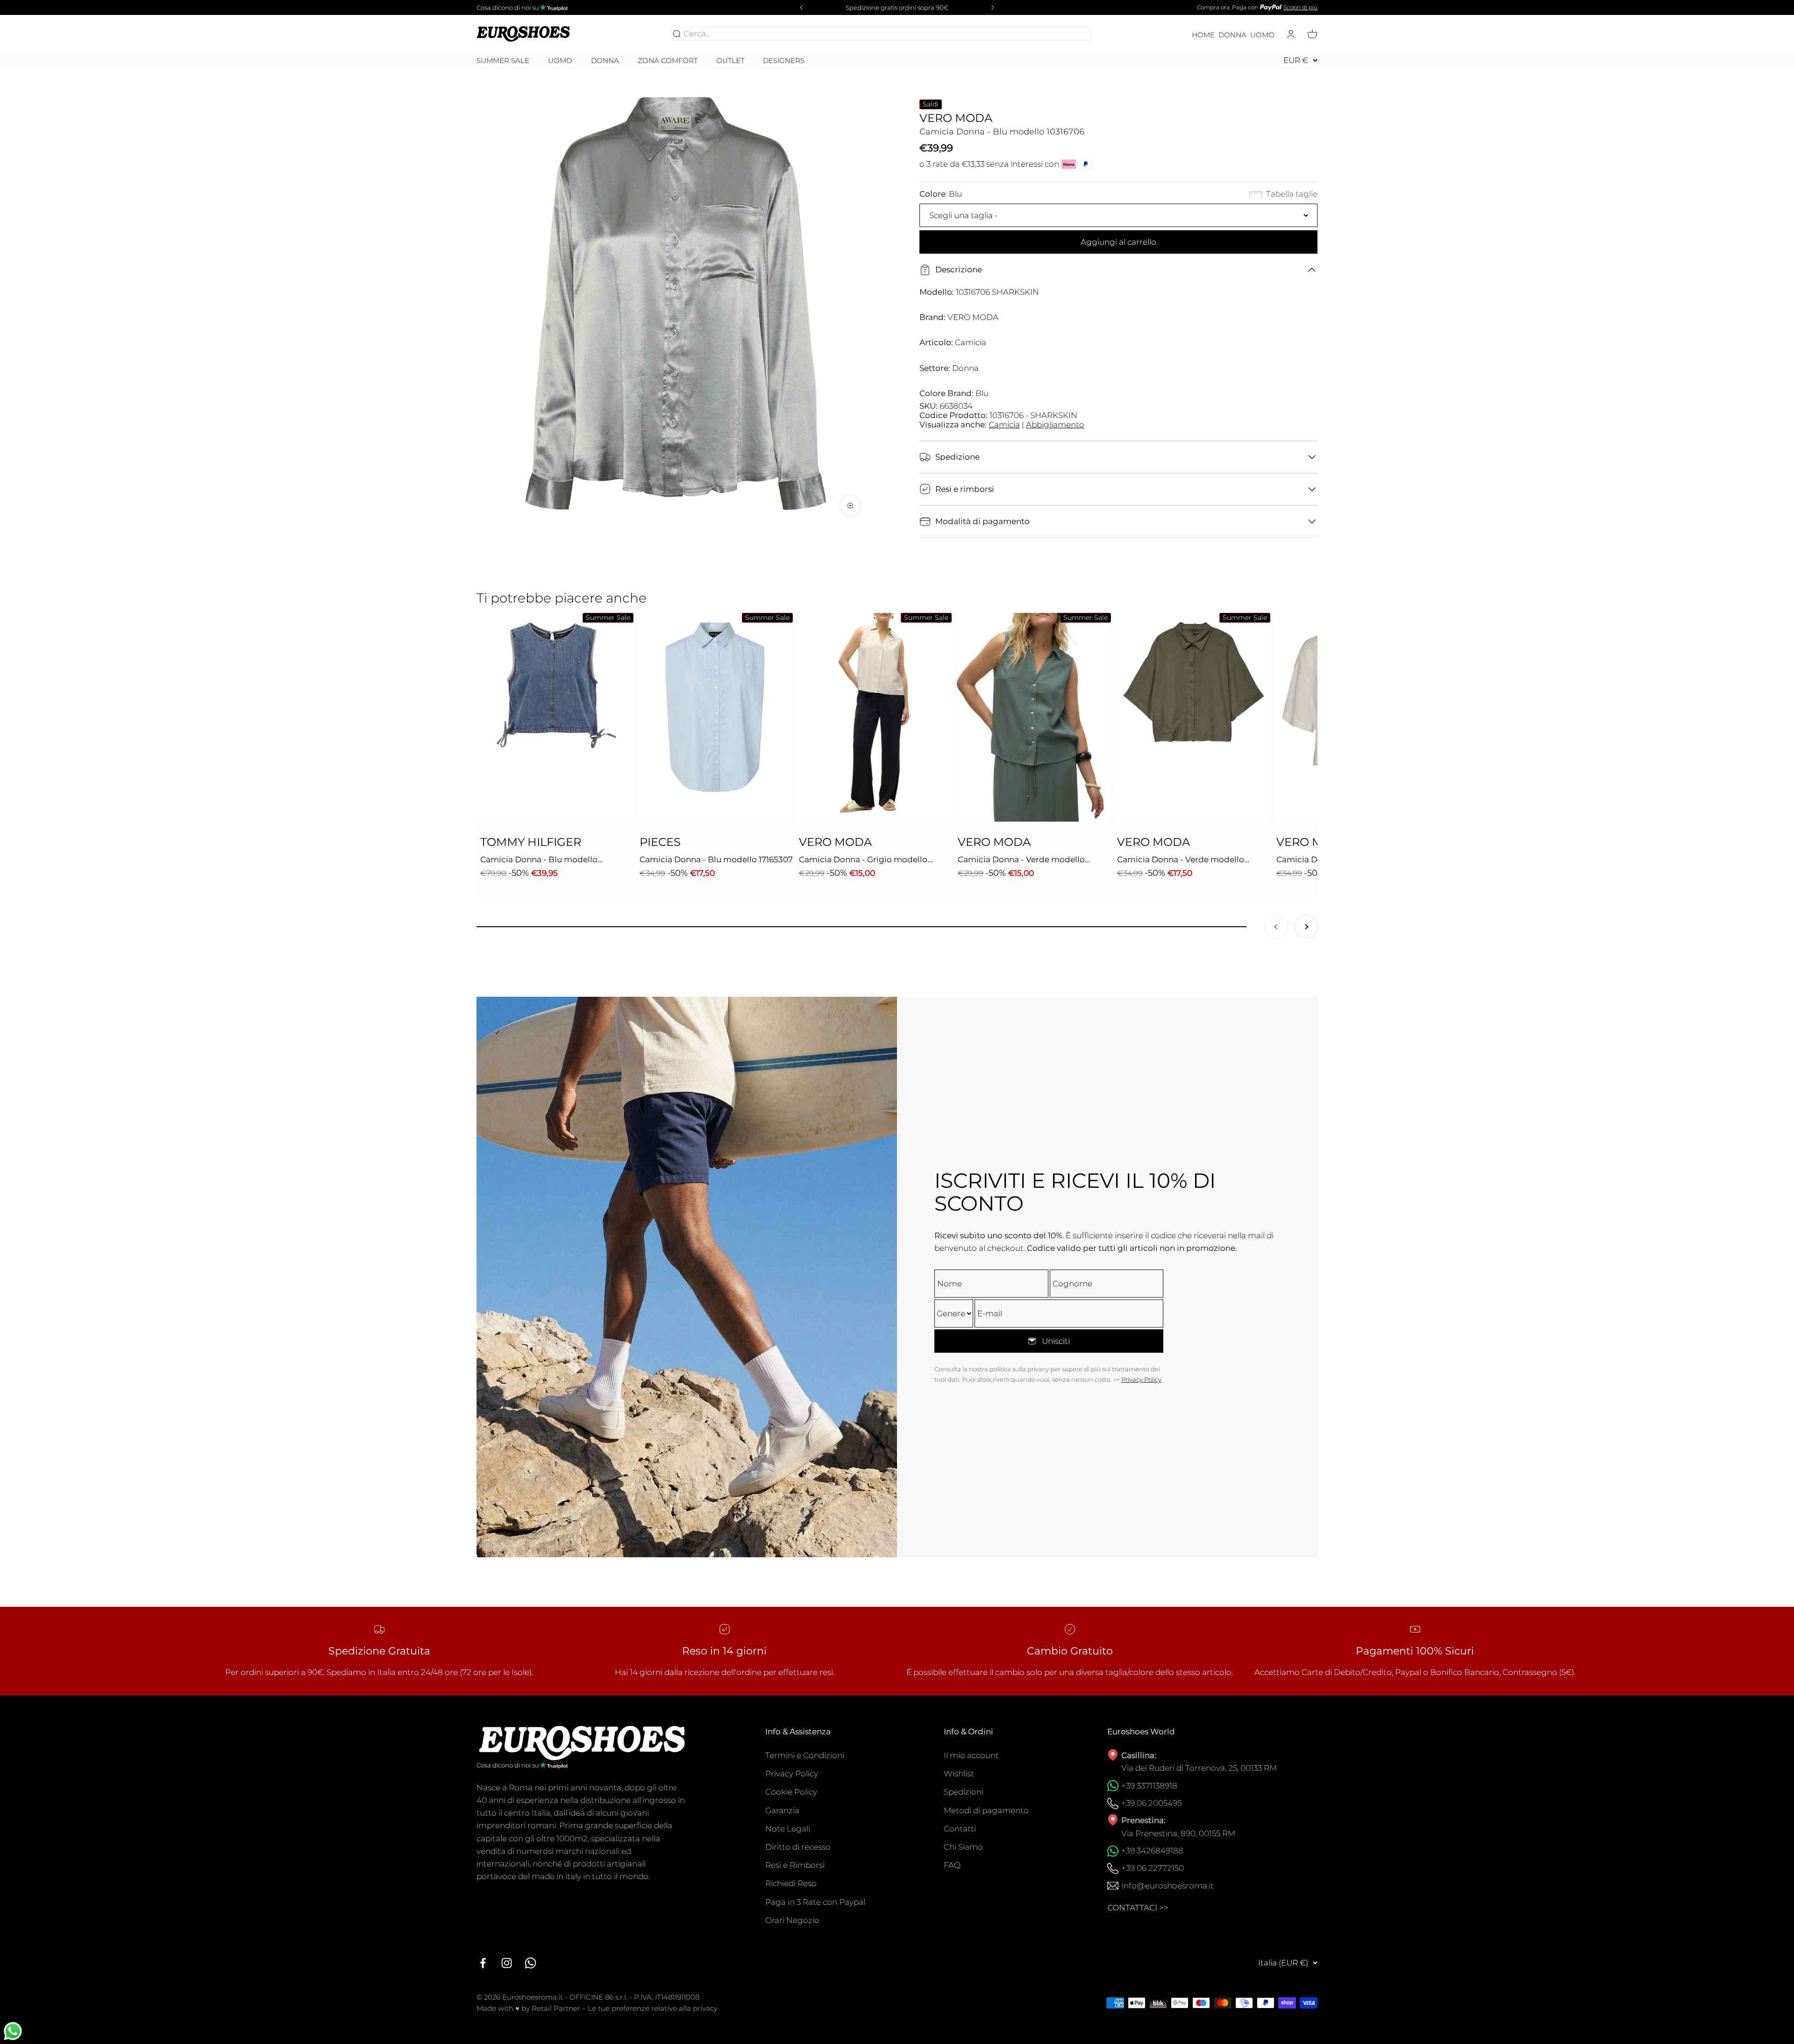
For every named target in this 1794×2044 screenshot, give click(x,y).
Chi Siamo (963, 1847)
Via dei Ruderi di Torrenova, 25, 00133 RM (1199, 1768)
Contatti (960, 1829)
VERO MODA (956, 118)
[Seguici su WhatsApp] (530, 1963)
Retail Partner (556, 2008)
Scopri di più (1300, 7)
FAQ (952, 1865)
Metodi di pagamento (986, 1810)
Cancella (1073, 34)
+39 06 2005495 (1151, 1803)
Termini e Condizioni (805, 1755)
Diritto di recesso (798, 1847)
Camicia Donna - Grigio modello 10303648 (863, 860)
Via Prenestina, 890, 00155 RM (1178, 1833)
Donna (1232, 35)
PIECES (660, 842)
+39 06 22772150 (1153, 1868)
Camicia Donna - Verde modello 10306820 (1181, 860)
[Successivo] (994, 7)
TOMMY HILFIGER (531, 842)
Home (1203, 35)
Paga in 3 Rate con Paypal (815, 1902)
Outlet (730, 61)
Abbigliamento (1055, 425)
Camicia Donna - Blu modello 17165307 (716, 859)
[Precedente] (800, 7)
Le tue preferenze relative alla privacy (653, 2008)
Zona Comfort (668, 61)
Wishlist (959, 1774)
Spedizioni (964, 1792)
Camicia (1004, 425)
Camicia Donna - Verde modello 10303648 (1021, 860)
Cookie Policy (791, 1792)
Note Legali (788, 1829)
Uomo (1262, 35)
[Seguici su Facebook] (483, 1963)
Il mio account (971, 1755)
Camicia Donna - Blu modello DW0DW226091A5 (539, 860)
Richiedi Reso (791, 1883)
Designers (784, 60)
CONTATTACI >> (1138, 1908)
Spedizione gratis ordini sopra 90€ (897, 7)
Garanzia (782, 1810)
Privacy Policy (1141, 1379)
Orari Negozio (792, 1920)
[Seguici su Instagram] (507, 1963)
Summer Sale (503, 61)
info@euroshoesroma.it (1168, 1886)
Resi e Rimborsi (795, 1865)
